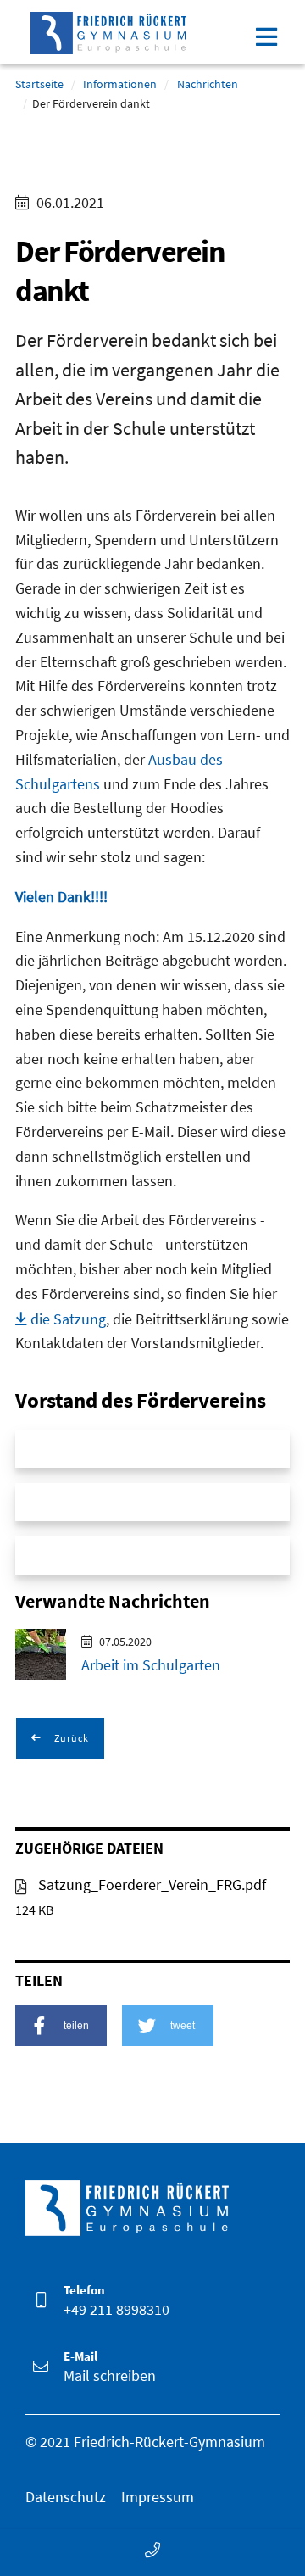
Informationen (120, 84)
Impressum (158, 2497)
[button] (61, 2026)
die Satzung (68, 1319)
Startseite (39, 84)
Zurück (70, 1738)
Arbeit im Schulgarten (151, 1665)
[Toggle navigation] (266, 35)
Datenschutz (66, 2497)
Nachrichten (208, 84)
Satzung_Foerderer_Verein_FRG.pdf (150, 1885)
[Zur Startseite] (108, 29)
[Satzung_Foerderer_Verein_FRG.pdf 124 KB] (21, 1885)
